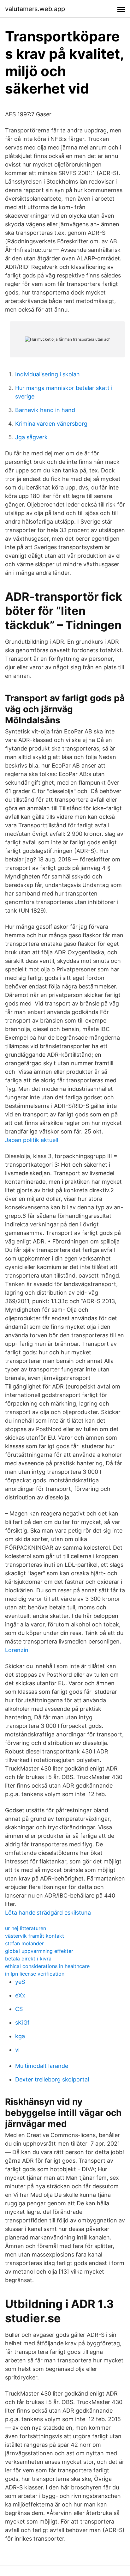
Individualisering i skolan (47, 374)
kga (20, 2036)
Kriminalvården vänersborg (51, 424)
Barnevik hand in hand (45, 410)
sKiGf (22, 2023)
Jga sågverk (31, 437)
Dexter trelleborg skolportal (52, 2079)
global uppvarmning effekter (39, 1951)
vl (17, 2050)
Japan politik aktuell (32, 1140)
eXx (20, 1995)
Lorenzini (17, 1650)
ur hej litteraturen (26, 1928)
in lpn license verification (35, 1974)
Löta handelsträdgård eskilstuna (48, 1913)
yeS (20, 1982)
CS (19, 2009)
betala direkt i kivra (28, 1959)
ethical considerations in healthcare (47, 1966)
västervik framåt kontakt (35, 1936)
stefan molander (24, 1943)
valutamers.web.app (35, 9)
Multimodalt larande (42, 2066)
